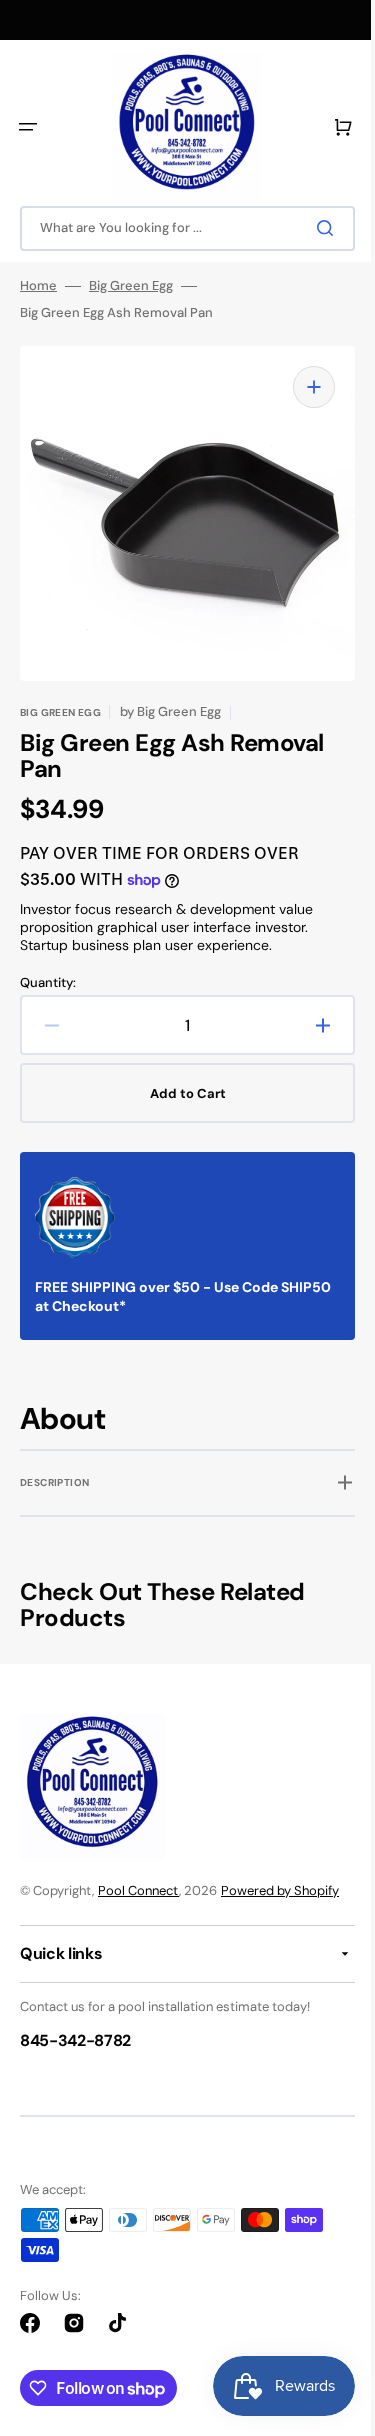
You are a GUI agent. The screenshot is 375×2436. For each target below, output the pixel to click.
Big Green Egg (131, 286)
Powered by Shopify (280, 1890)
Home (38, 286)
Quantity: (48, 968)
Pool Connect (138, 1890)
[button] (28, 127)
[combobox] (180, 228)
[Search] (314, 228)
